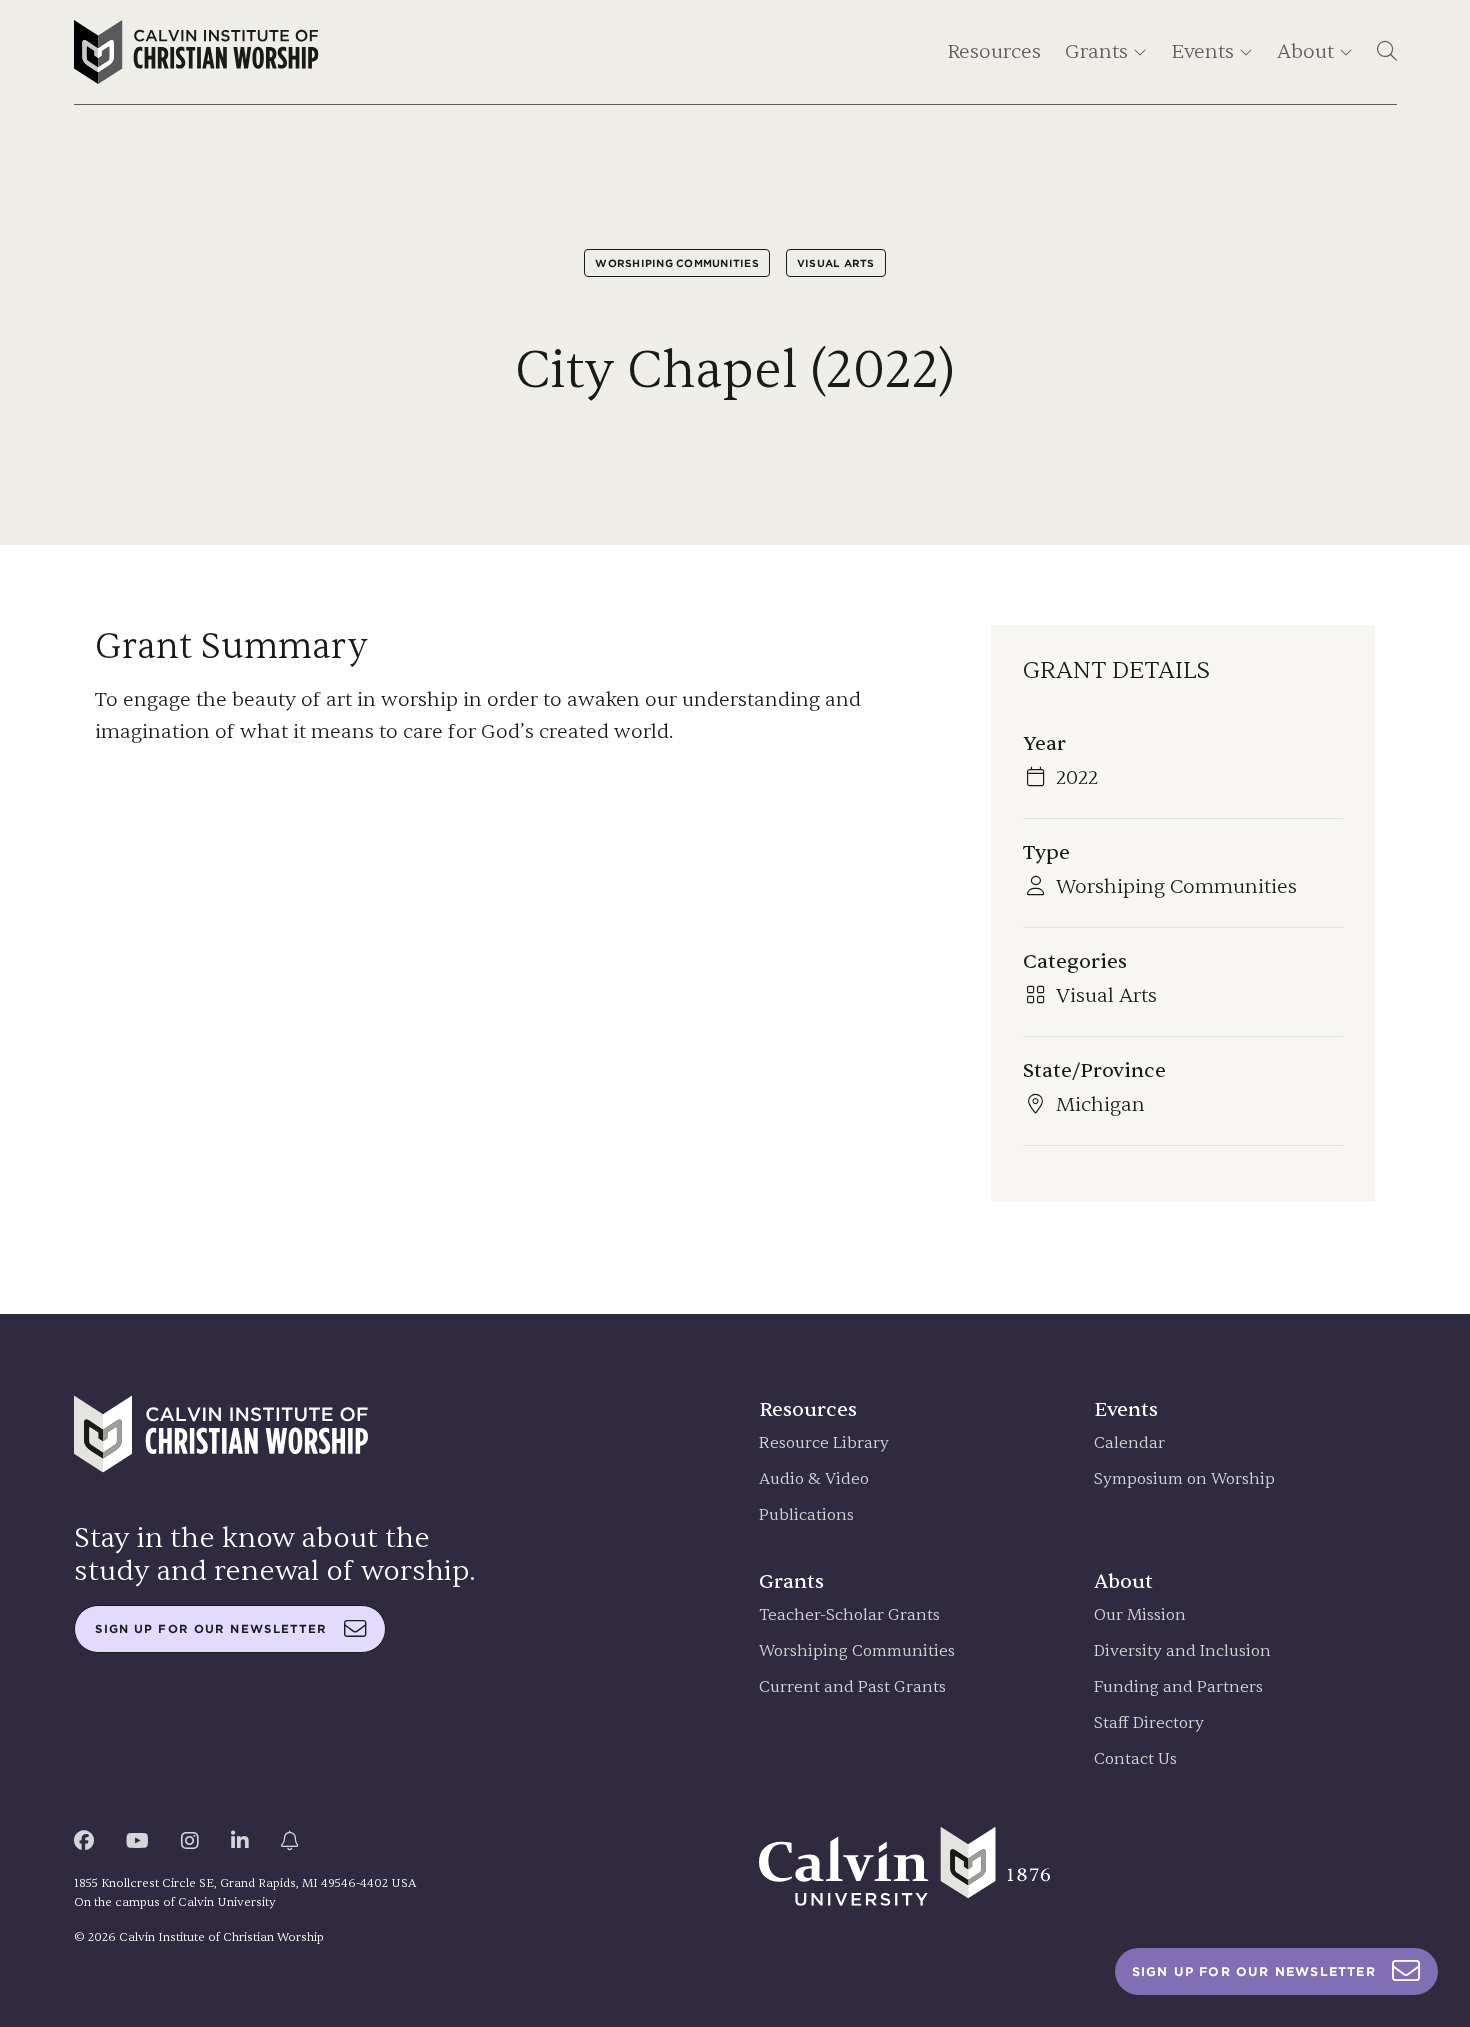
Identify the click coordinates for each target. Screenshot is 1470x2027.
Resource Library (824, 1443)
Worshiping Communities (677, 263)
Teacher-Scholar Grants (849, 1615)
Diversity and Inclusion (1182, 1651)
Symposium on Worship (1184, 1479)
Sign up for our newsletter (211, 1629)
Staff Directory (1149, 1723)
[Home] (196, 52)
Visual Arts (836, 263)
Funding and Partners (1178, 1687)
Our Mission (1140, 1615)
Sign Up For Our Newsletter (1254, 1971)
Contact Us (1135, 1759)
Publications (806, 1515)
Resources (994, 51)
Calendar (1129, 1443)
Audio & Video (814, 1479)
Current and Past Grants (852, 1687)
